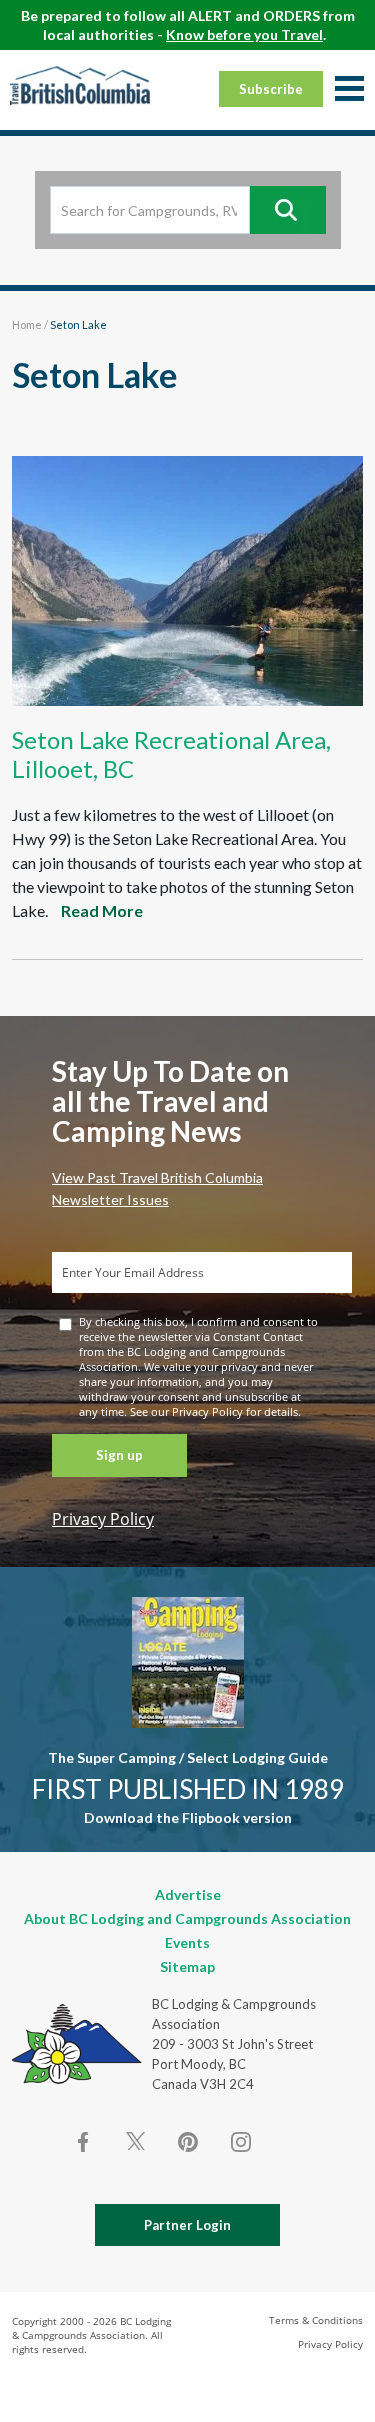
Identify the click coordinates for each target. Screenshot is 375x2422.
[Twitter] (136, 2140)
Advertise (188, 1894)
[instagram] (240, 2142)
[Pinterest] (188, 2142)
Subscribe (271, 89)
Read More (102, 910)
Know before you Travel (244, 34)
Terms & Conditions (316, 2320)
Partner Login (187, 2225)
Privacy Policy (103, 1519)
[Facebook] (84, 2142)
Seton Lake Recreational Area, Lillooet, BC (171, 754)
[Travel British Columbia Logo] (80, 85)
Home (27, 324)
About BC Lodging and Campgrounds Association (187, 1918)
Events (187, 1942)
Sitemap (187, 1966)
